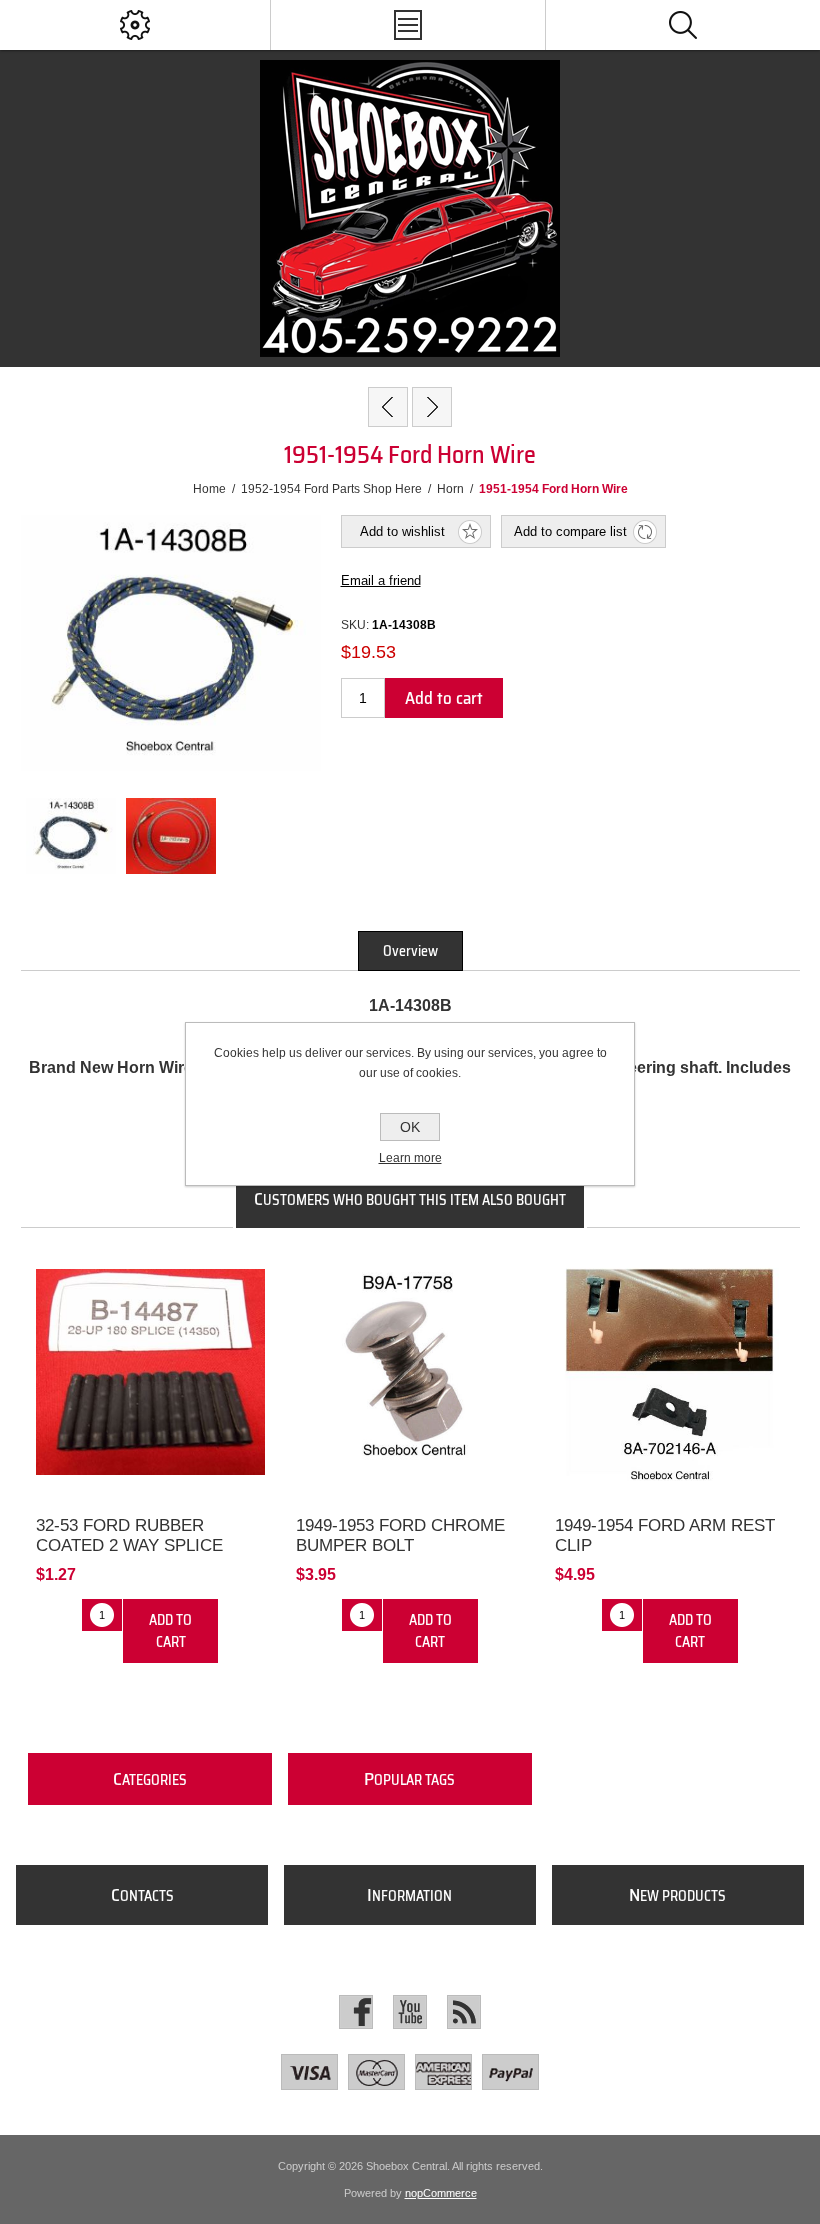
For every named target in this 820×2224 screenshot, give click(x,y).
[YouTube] (410, 2012)
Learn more (410, 1158)
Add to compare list (570, 531)
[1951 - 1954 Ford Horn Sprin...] (432, 407)
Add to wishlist (402, 531)
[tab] (410, 951)
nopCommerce (441, 2193)
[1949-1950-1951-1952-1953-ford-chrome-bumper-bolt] (410, 1372)
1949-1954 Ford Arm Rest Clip (665, 1535)
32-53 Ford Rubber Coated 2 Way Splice (129, 1535)
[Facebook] (356, 2012)
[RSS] (464, 2012)
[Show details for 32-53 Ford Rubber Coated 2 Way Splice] (150, 1372)
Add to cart (444, 698)
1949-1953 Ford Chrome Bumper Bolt (400, 1535)
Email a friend (381, 580)
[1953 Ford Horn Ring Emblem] (388, 407)
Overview (410, 951)
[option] (71, 836)
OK (410, 1127)
